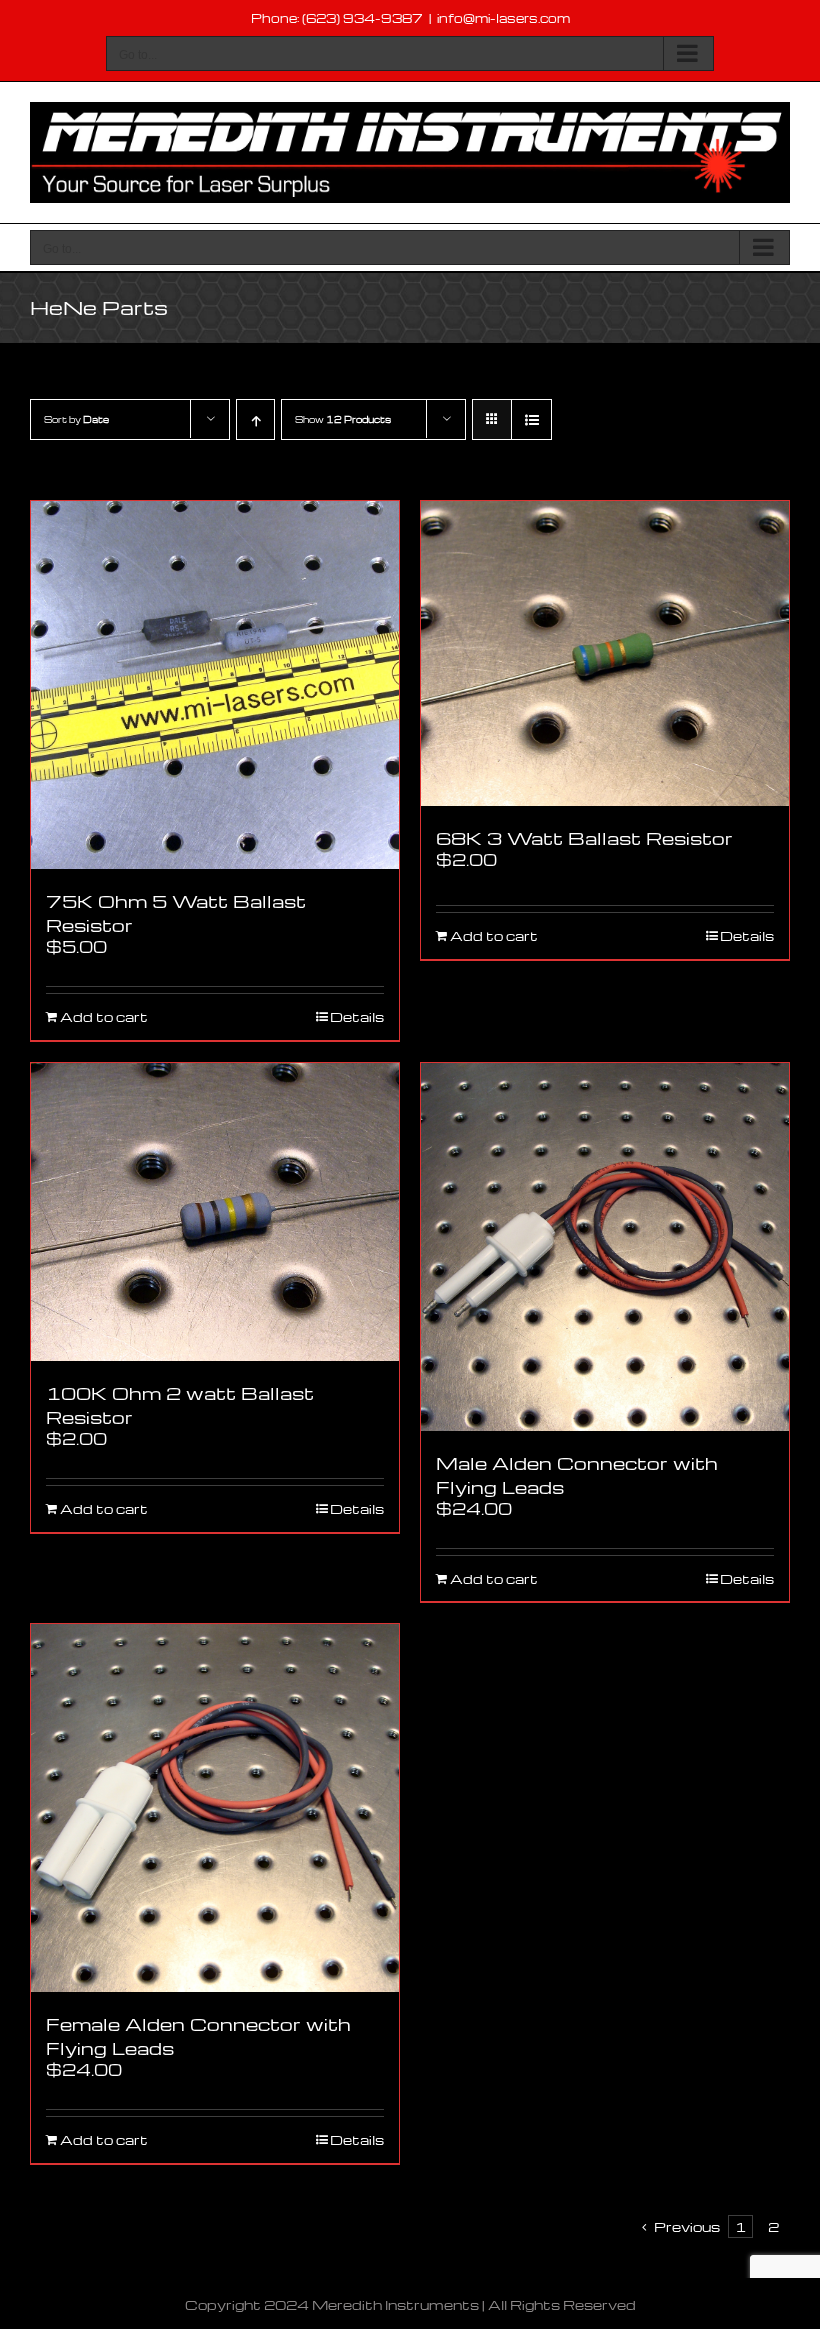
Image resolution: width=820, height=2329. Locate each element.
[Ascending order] (255, 419)
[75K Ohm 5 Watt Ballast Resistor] (215, 685)
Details (357, 1017)
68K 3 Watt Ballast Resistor (584, 837)
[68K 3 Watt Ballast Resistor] (605, 653)
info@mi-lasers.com (503, 18)
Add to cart (104, 1017)
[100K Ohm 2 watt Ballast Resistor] (215, 1212)
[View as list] (531, 419)
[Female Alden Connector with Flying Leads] (215, 1808)
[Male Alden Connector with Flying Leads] (605, 1247)
